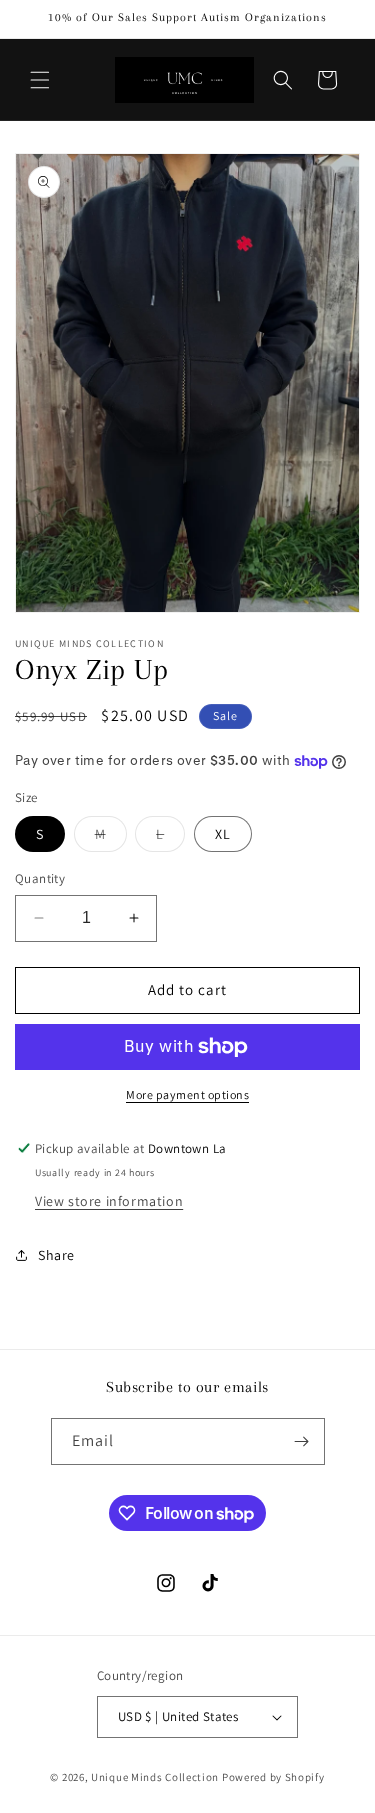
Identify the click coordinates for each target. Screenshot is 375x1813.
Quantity (40, 878)
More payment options (187, 1094)
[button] (40, 80)
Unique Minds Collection (155, 1777)
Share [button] (56, 1255)
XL (223, 834)
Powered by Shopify (273, 1777)
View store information (109, 1201)
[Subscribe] (302, 1441)
